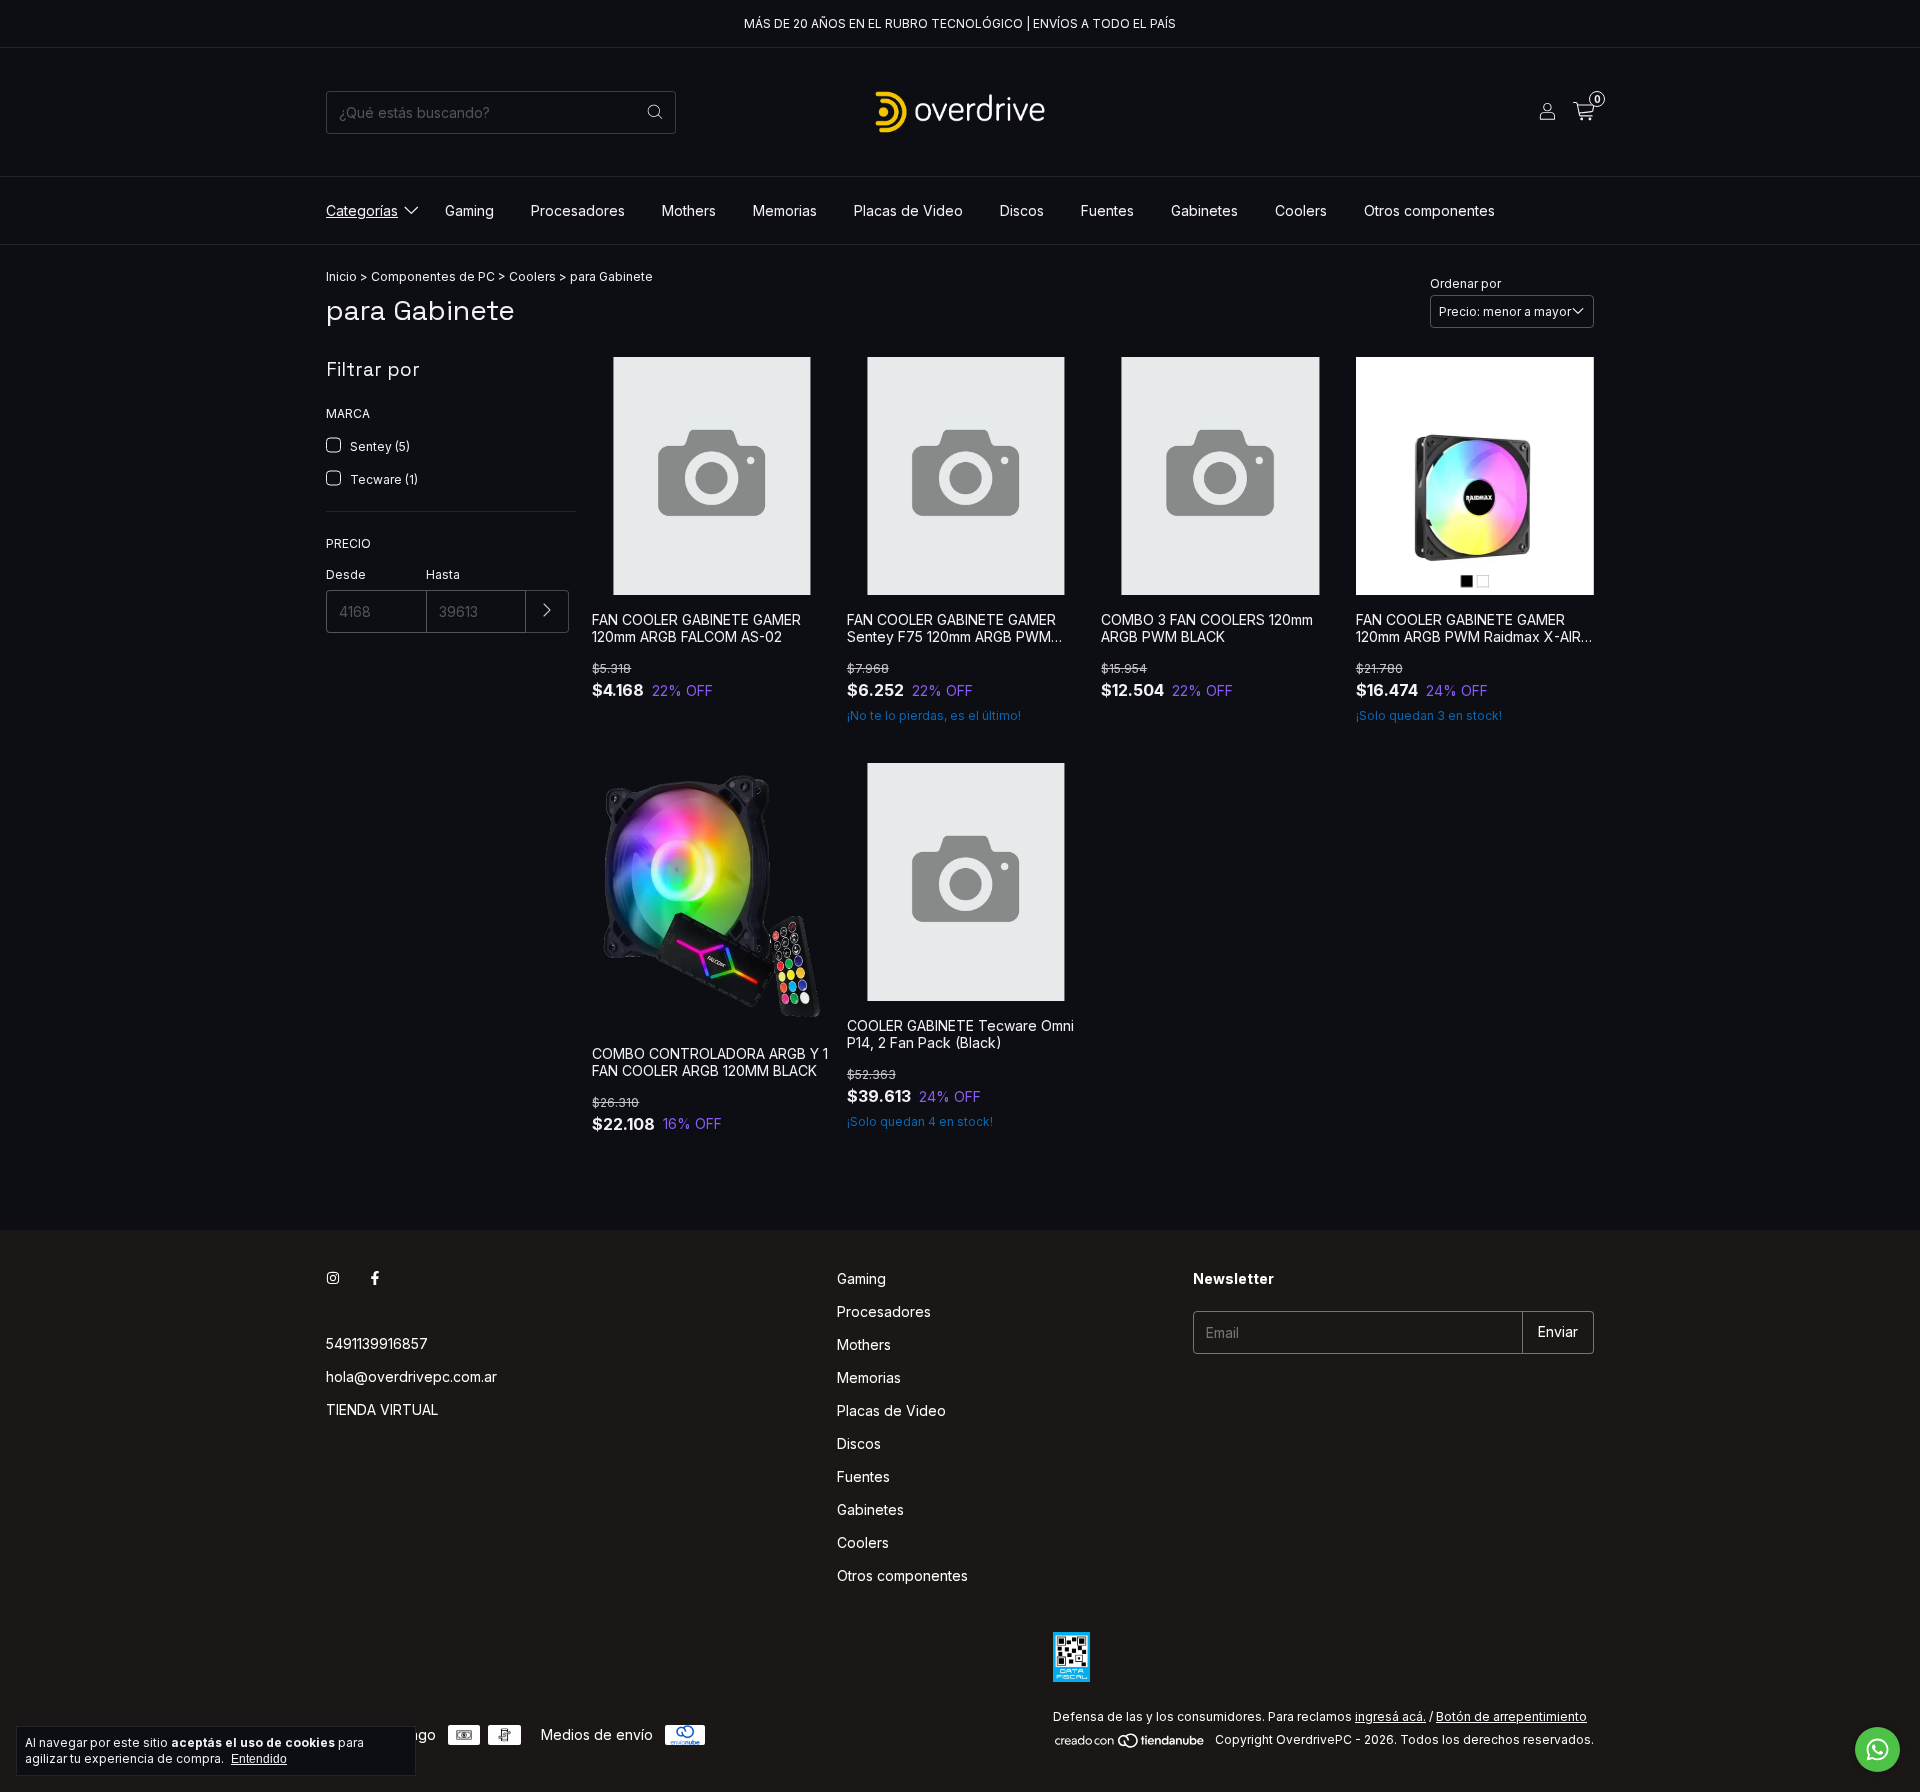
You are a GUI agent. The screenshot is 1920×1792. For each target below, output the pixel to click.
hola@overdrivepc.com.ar (411, 1376)
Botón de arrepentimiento (1511, 1716)
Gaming (469, 210)
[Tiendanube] (1130, 1744)
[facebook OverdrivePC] (375, 1278)
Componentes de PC (433, 276)
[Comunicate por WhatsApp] (1877, 1749)
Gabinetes (1204, 210)
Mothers (689, 210)
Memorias (785, 210)
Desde (346, 574)
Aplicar (547, 611)
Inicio (341, 276)
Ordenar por (1465, 283)
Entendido (259, 1759)
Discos (1022, 210)
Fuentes (1107, 210)
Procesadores (578, 210)
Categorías (362, 210)
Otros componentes (1429, 210)
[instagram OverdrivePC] (333, 1278)
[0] (1583, 112)
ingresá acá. (1390, 1716)
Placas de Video (908, 210)
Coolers (1301, 210)
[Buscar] (655, 112)
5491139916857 (377, 1343)
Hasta (443, 574)
